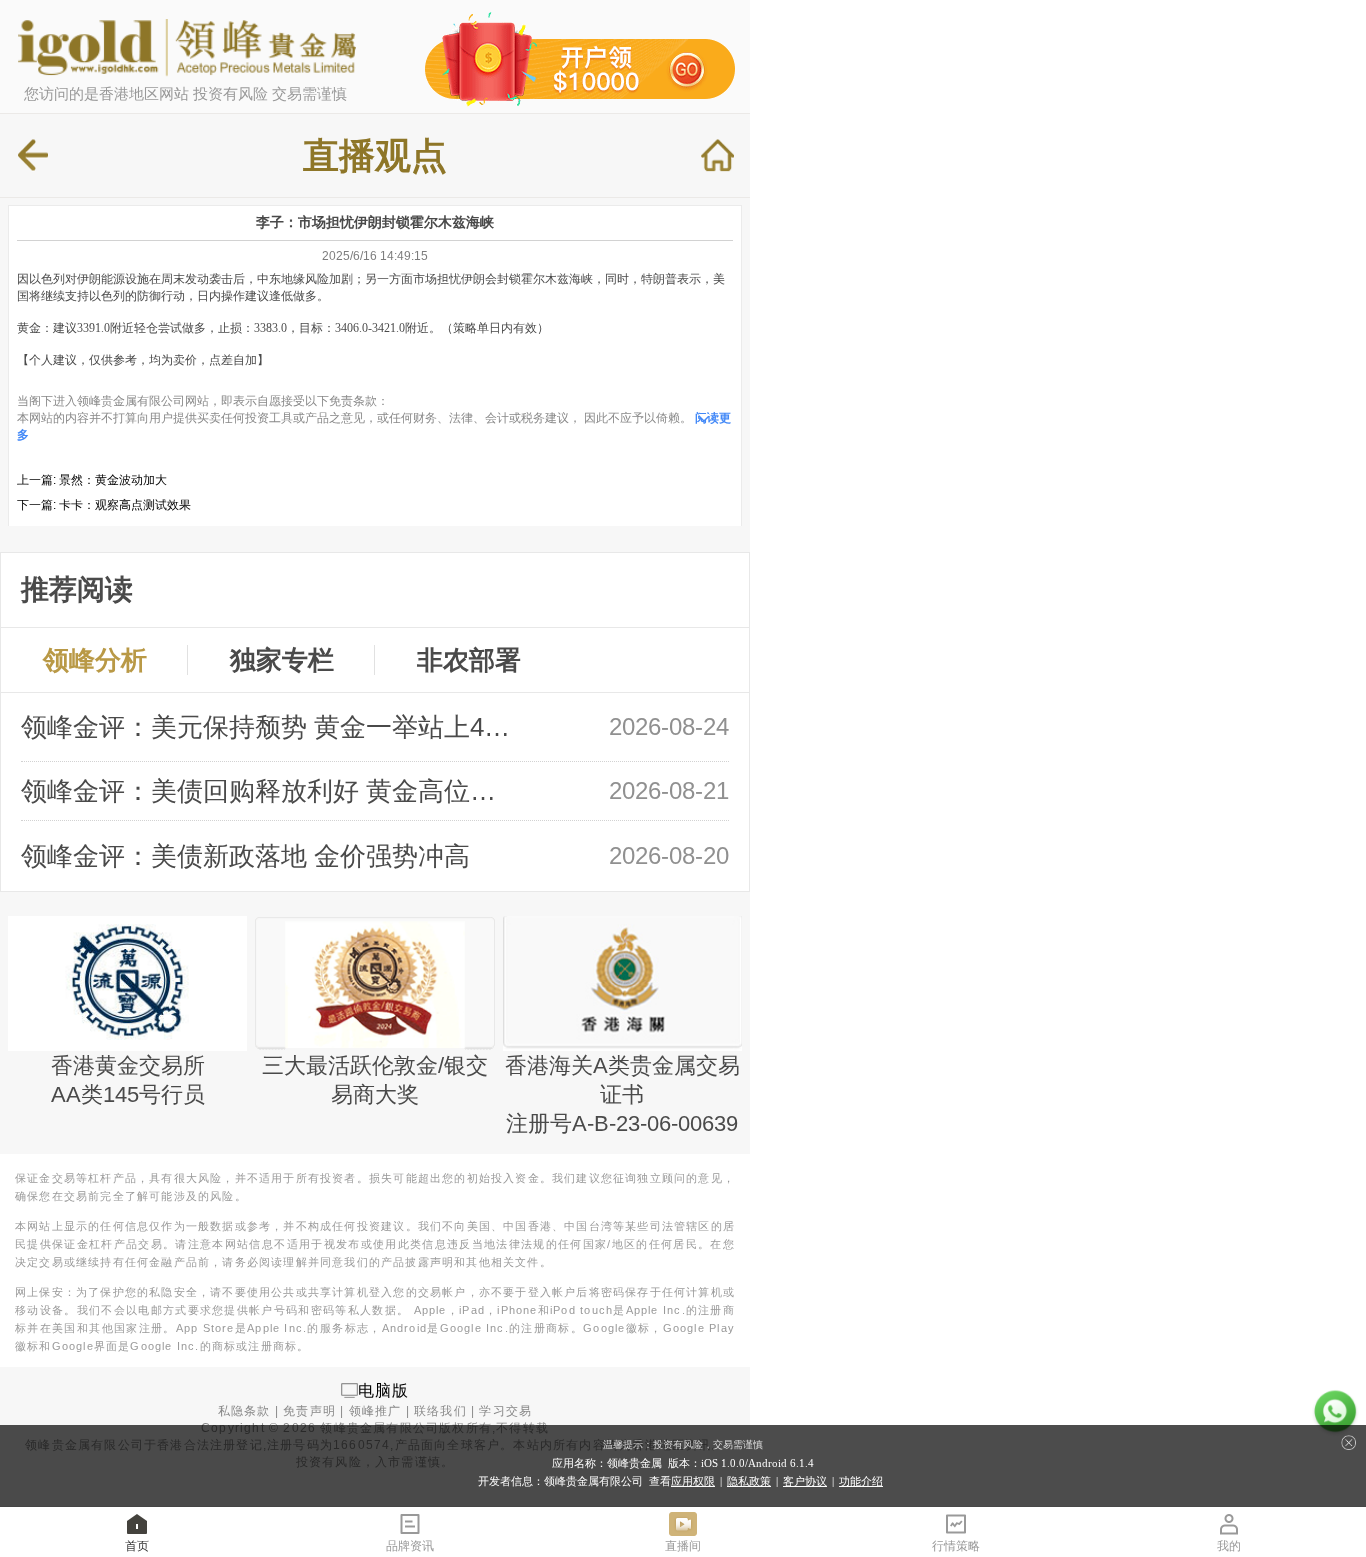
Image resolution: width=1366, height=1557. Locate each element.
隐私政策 (749, 1481)
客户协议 (805, 1481)
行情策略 (956, 1546)
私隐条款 (244, 1411)
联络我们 (440, 1411)
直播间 (683, 1546)
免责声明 (309, 1411)
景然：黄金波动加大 (113, 480)
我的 (1229, 1546)
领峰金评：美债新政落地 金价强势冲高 (245, 856)
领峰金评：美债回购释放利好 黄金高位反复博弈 (269, 791)
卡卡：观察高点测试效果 (125, 505)
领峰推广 (375, 1411)
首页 (137, 1546)
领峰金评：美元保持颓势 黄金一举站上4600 (269, 727)
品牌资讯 (410, 1546)
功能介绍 (861, 1481)
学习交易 (505, 1411)
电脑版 (384, 1389)
